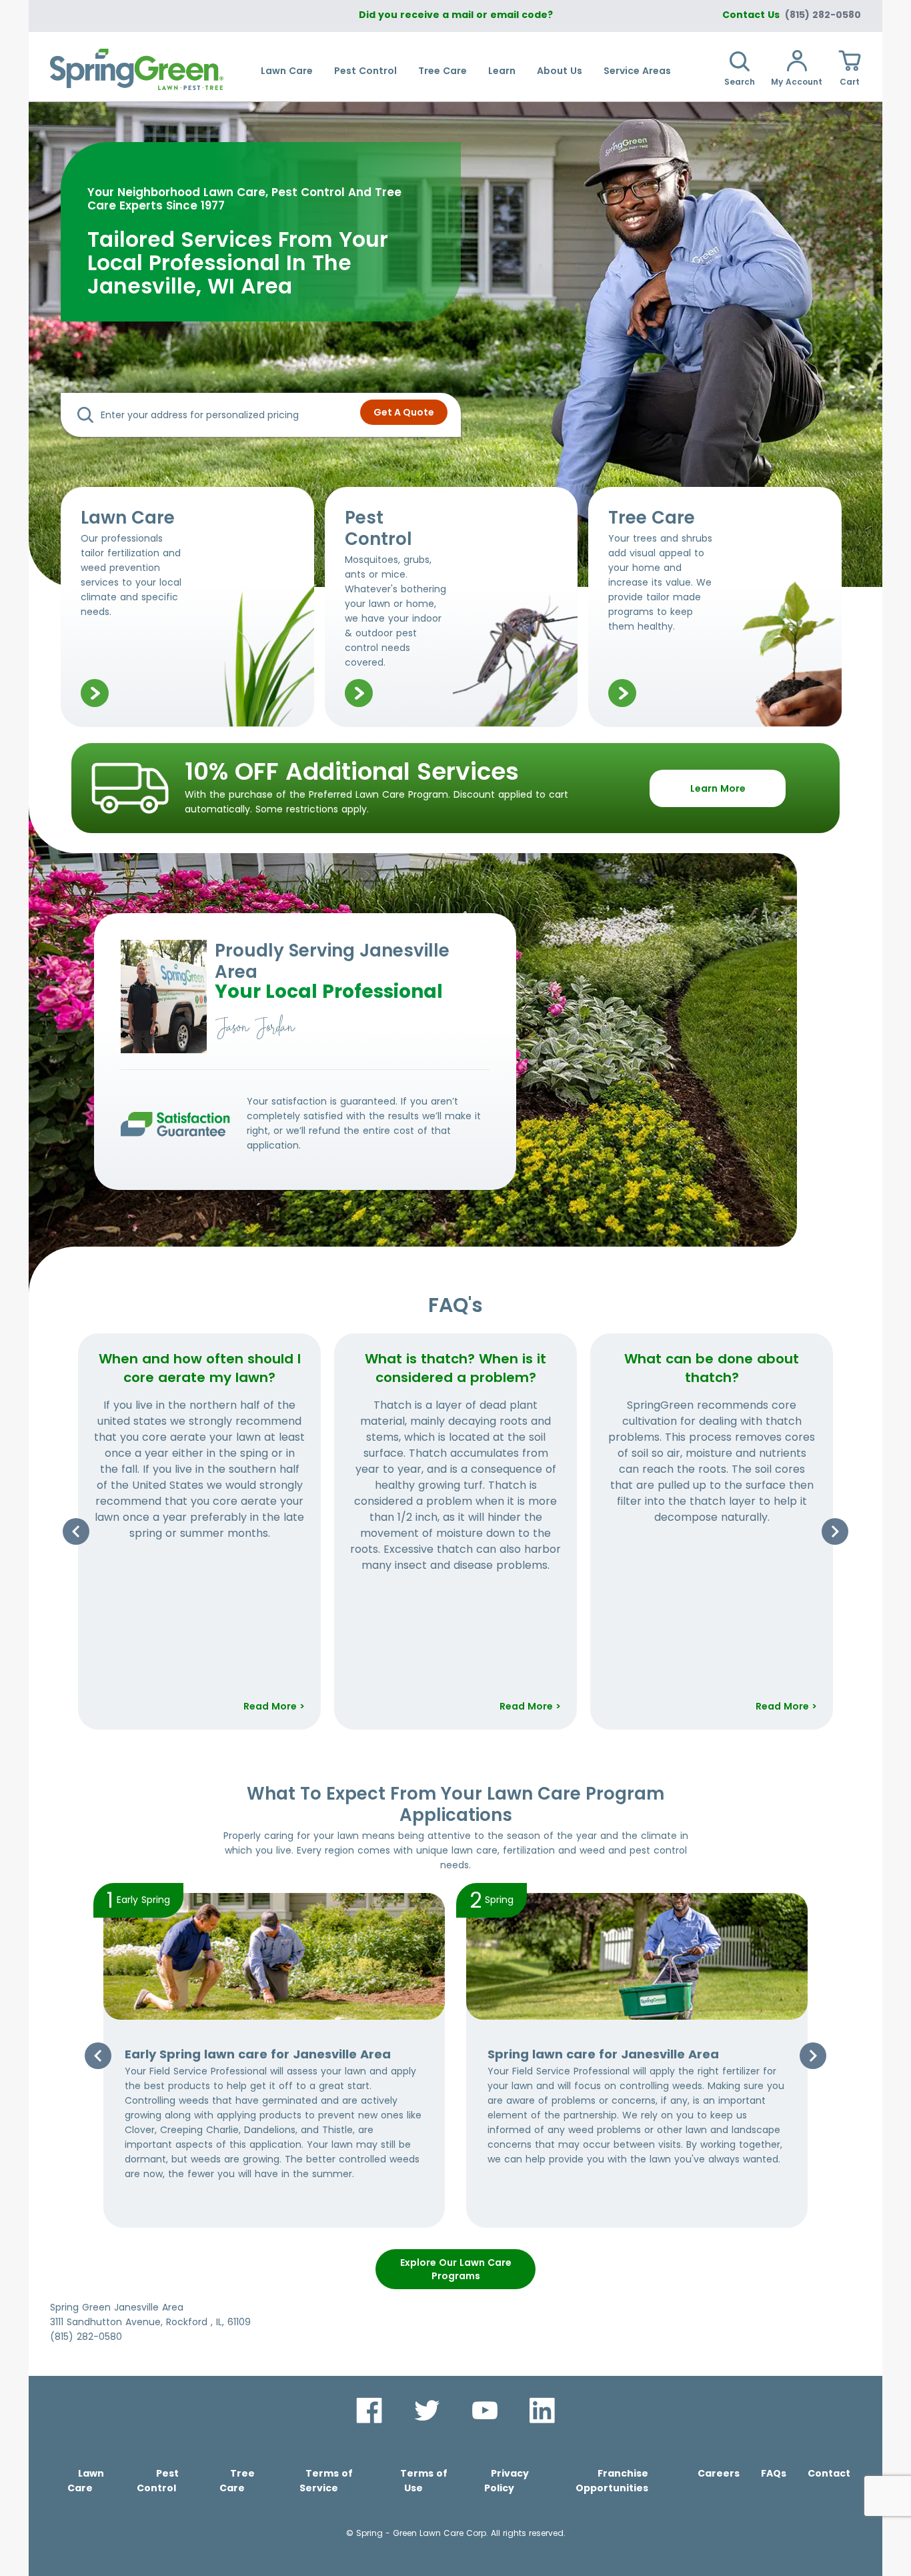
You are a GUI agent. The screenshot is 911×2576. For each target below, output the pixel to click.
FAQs (774, 2473)
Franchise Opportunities (612, 2481)
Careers (719, 2473)
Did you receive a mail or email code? (456, 15)
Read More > (274, 1706)
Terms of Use (424, 2481)
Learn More (718, 788)
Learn (502, 71)
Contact (829, 2473)
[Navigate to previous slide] (76, 1531)
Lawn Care (287, 71)
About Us (560, 71)
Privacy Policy (507, 2481)
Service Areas (637, 71)
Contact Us (751, 15)
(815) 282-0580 (823, 15)
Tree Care (442, 71)
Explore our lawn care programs (456, 2269)
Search (740, 82)
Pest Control (365, 71)
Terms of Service (326, 2481)
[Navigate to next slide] (835, 1531)
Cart (850, 82)
